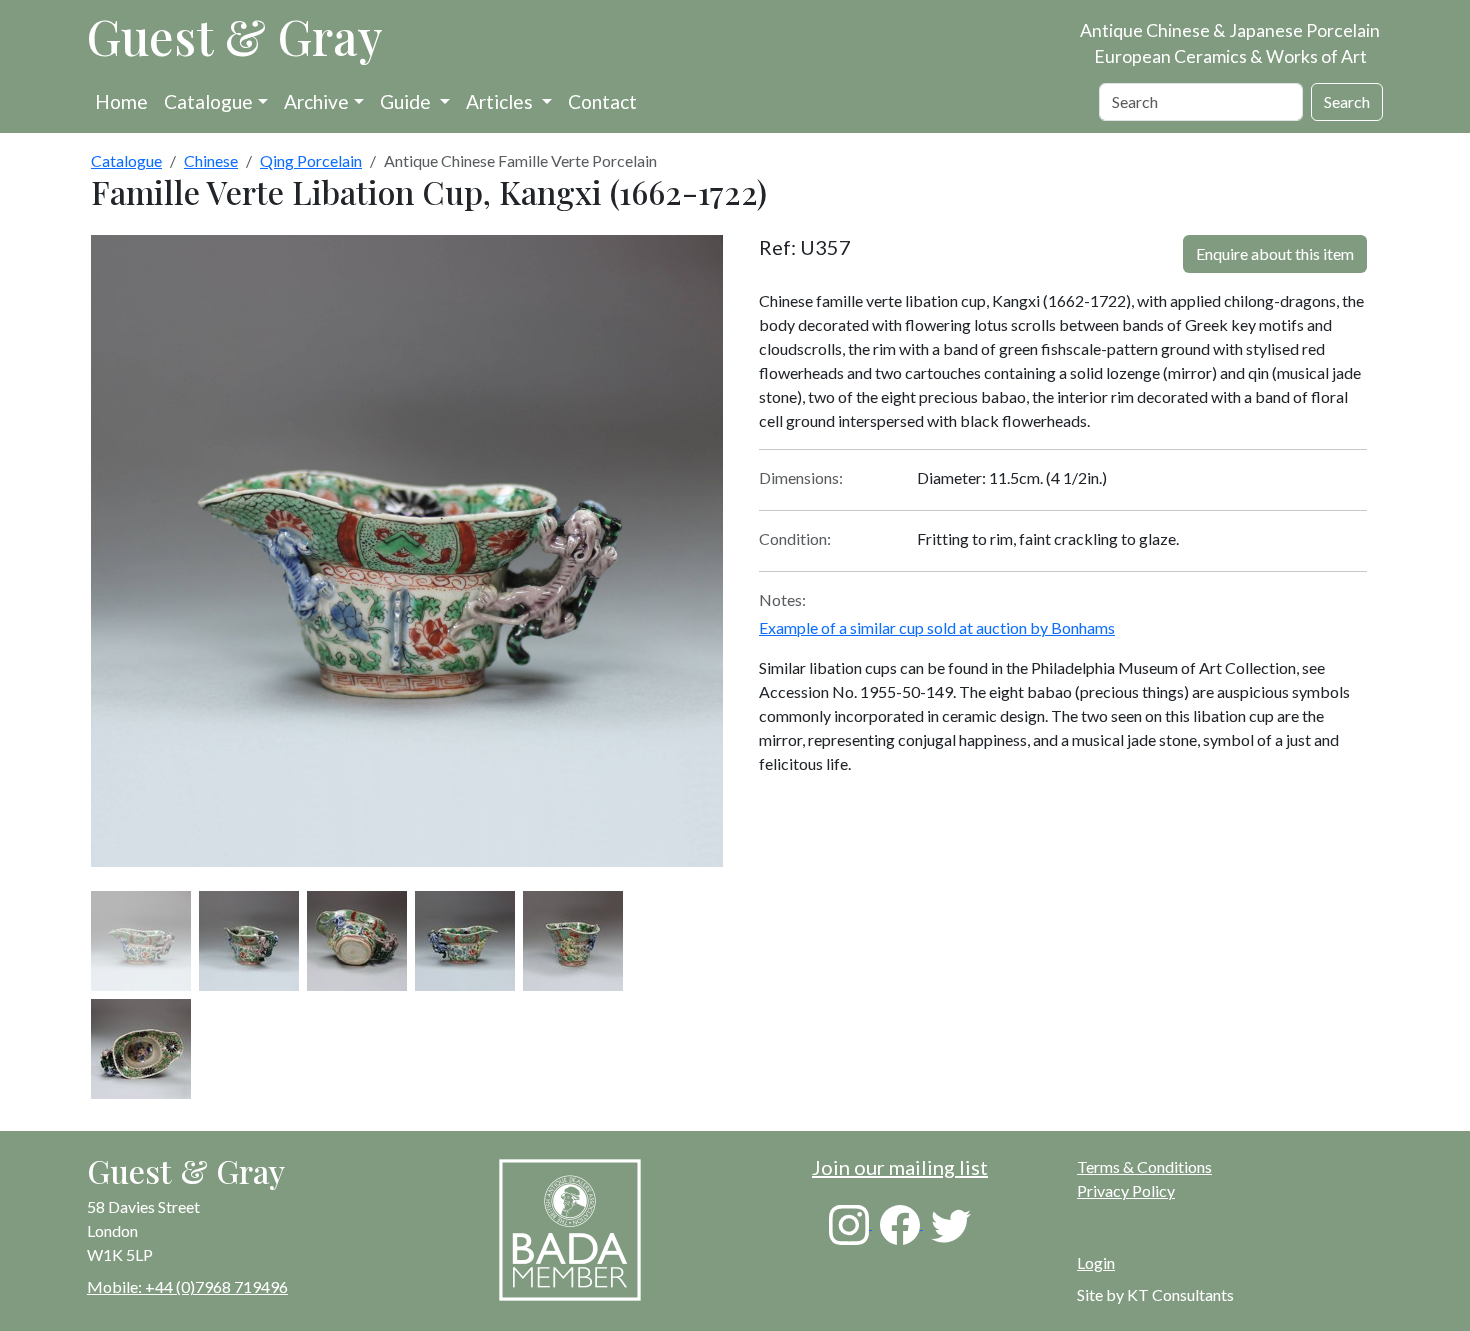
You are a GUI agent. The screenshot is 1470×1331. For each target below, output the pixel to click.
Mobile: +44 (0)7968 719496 (187, 1286)
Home (121, 101)
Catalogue (208, 101)
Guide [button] (407, 101)
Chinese (211, 160)
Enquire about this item (1275, 253)
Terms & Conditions (1144, 1166)
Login (1096, 1262)
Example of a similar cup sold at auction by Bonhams (937, 627)
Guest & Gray (235, 36)
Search (1347, 101)
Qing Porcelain (311, 160)
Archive (316, 101)
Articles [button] (501, 101)
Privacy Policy (1126, 1190)
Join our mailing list (900, 1167)
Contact (602, 101)
